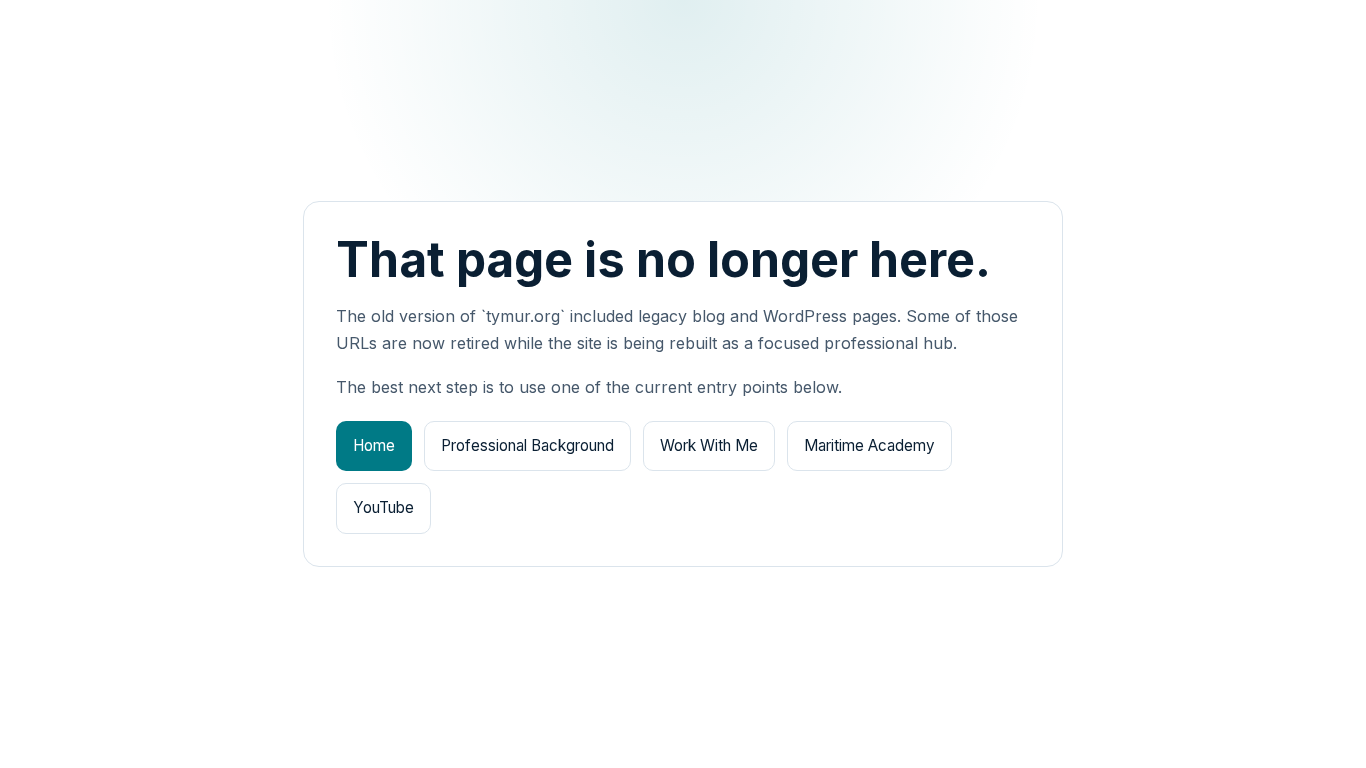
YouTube (383, 507)
